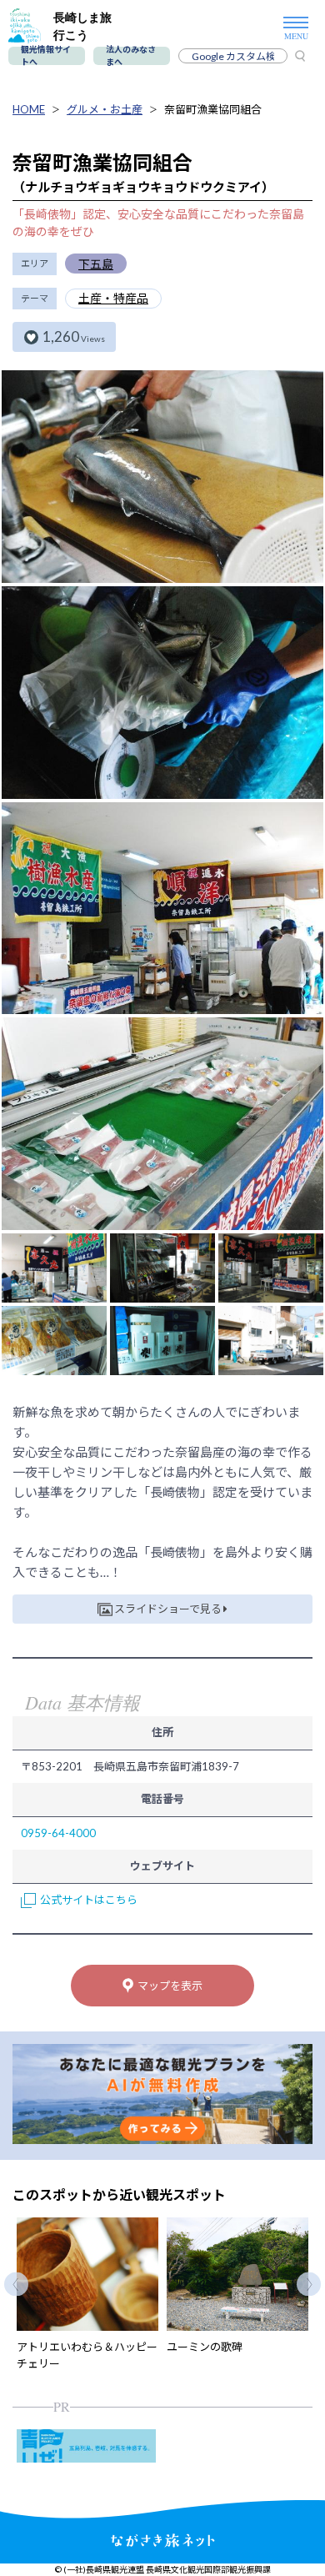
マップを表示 (170, 1986)
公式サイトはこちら (89, 1900)
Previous (16, 2284)
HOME (29, 109)
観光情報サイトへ (46, 56)
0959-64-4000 (58, 1833)
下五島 (96, 264)
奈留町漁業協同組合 (213, 109)
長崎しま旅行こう (82, 26)
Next (309, 2284)
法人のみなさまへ (131, 56)
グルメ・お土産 (105, 109)
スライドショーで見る (168, 1609)
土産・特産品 (113, 298)
